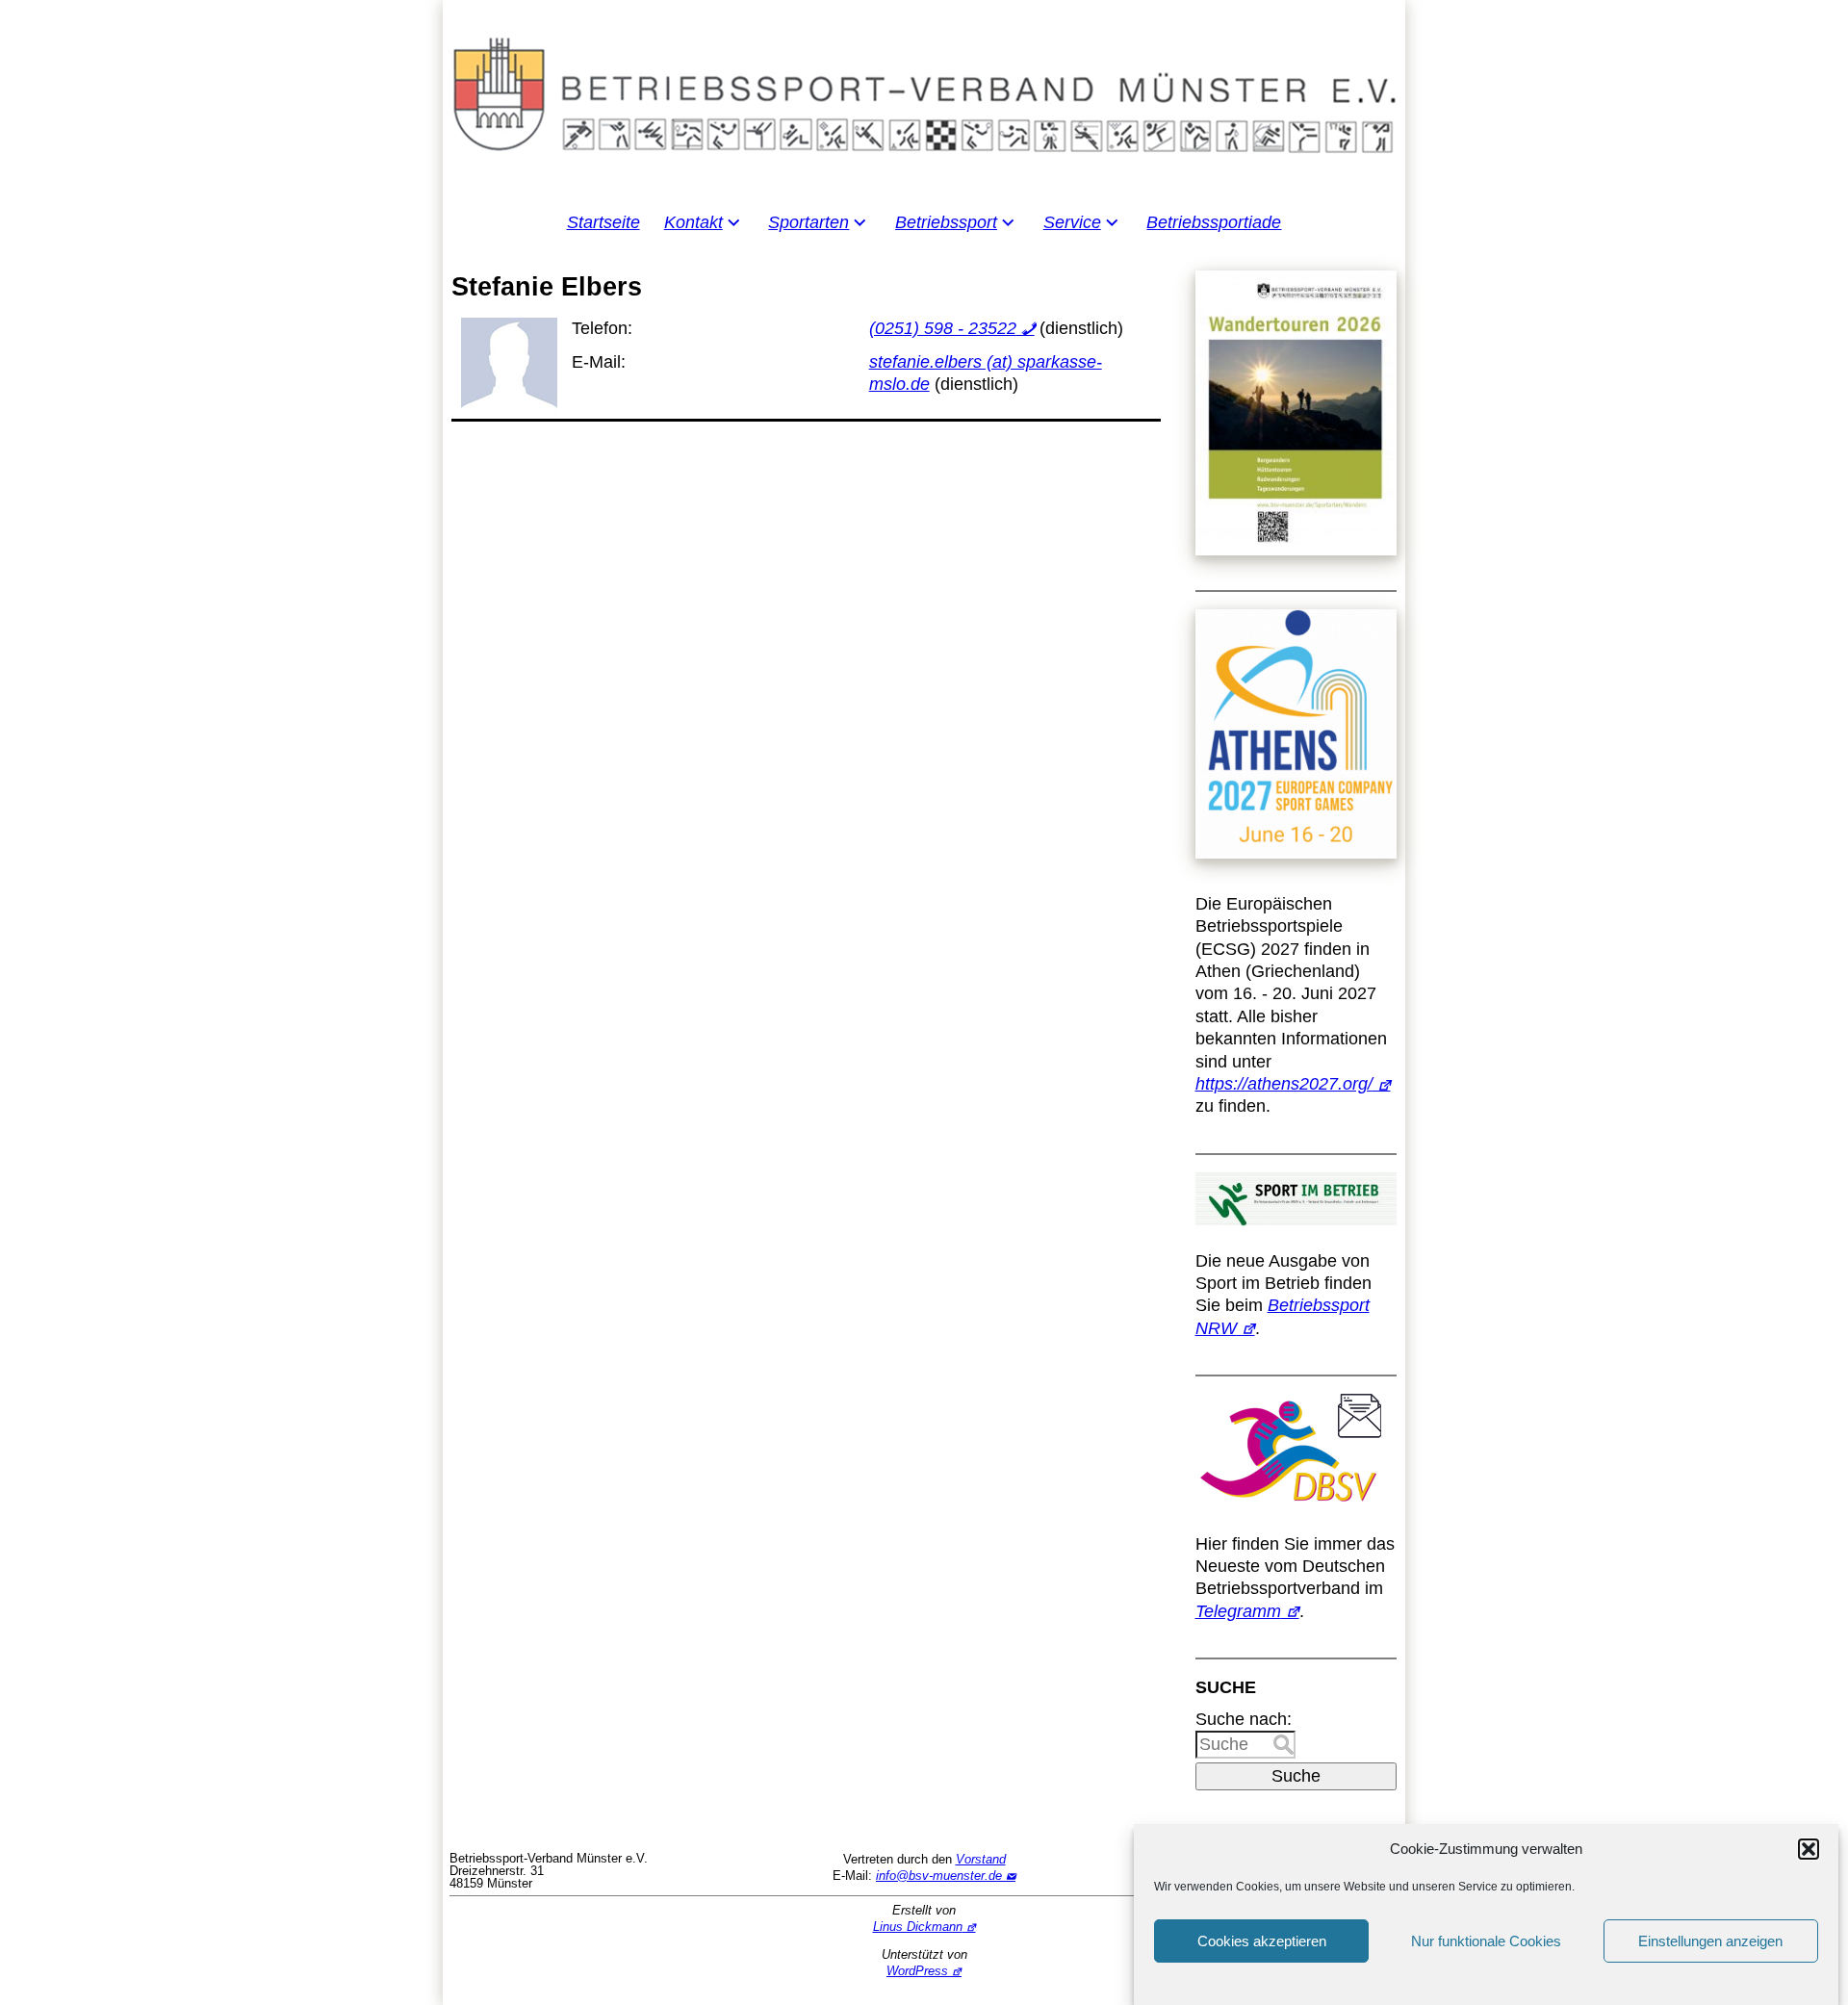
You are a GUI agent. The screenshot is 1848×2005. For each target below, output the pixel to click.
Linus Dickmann (918, 1927)
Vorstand (981, 1859)
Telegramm (1238, 1611)
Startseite (603, 222)
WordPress (917, 1971)
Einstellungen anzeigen (1710, 1941)
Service (1072, 222)
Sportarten (808, 222)
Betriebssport (946, 222)
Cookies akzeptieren (1262, 1941)
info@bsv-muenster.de (939, 1876)
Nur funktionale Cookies (1486, 1941)
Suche (1296, 1776)
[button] (1809, 1849)
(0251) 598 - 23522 (943, 328)
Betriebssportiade (1214, 222)
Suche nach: (1244, 1719)
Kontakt (693, 222)
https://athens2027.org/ (1284, 1084)
